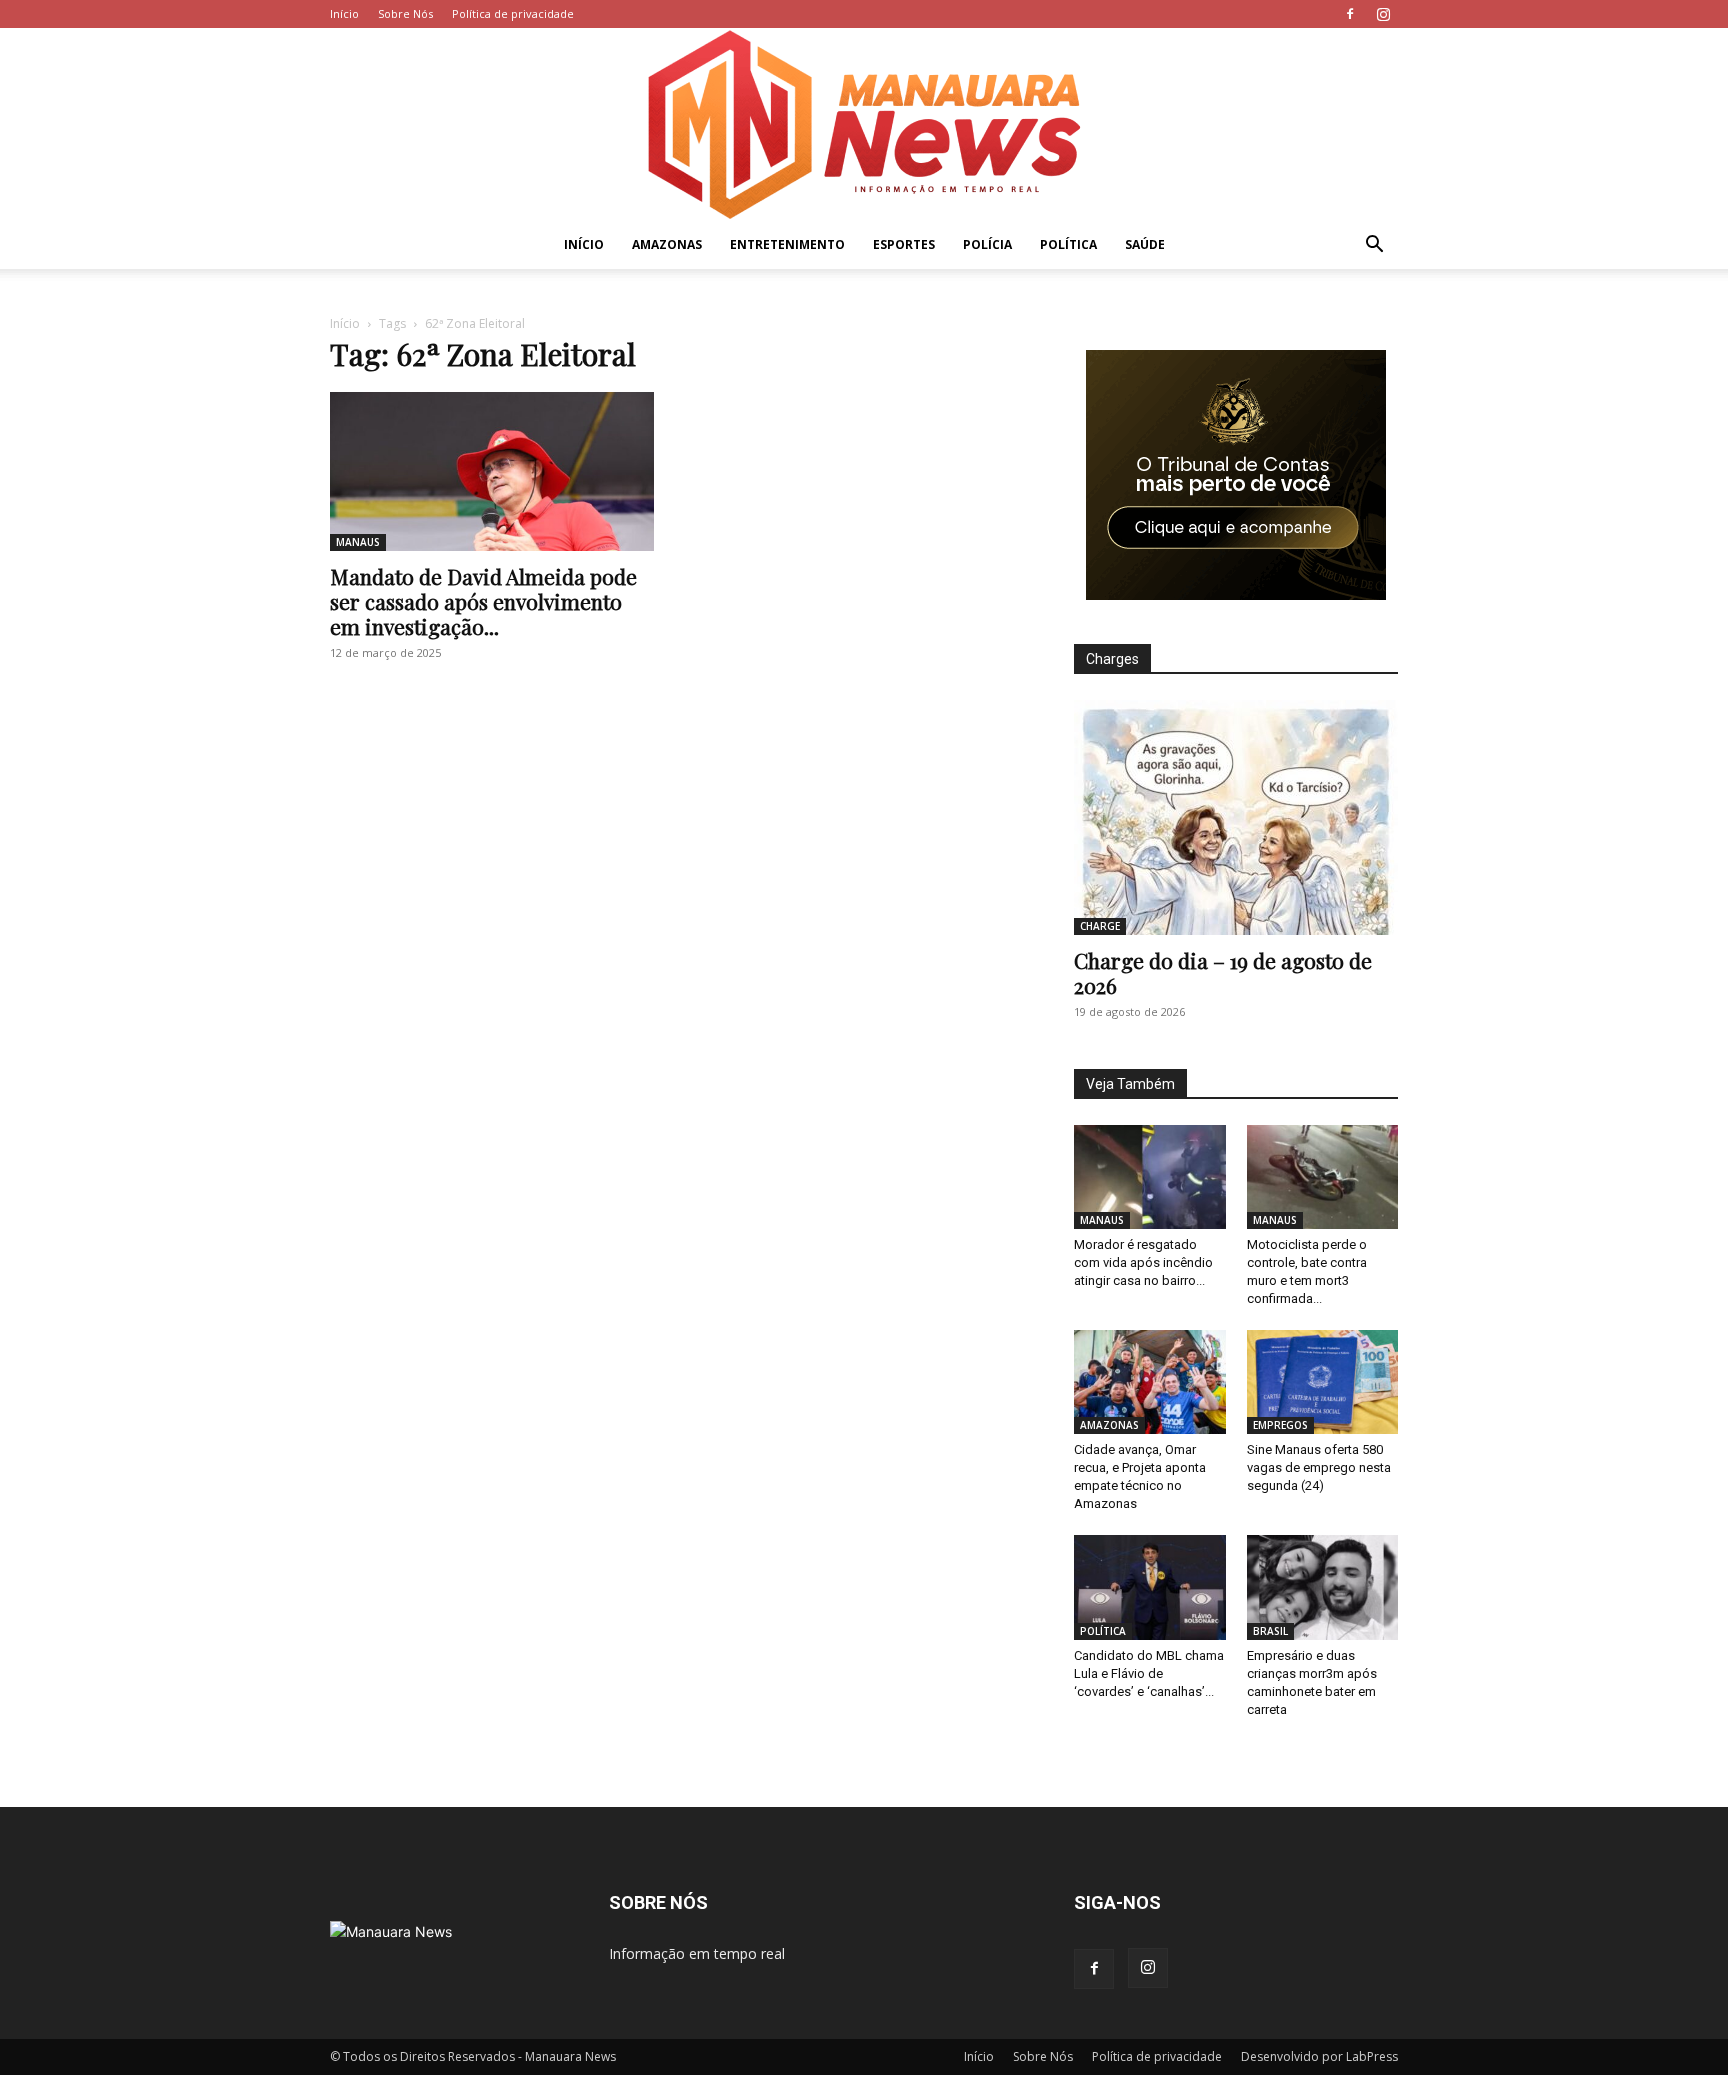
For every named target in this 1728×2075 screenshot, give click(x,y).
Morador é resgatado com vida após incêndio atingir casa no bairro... (1143, 1262)
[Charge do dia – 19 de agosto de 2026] (1236, 817)
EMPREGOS (1280, 1425)
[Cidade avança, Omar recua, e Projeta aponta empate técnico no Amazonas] (1150, 1382)
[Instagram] (1383, 14)
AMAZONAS (667, 244)
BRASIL (1270, 1631)
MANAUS (358, 542)
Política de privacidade (513, 13)
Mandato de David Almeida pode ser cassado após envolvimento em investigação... (483, 601)
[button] (1374, 246)
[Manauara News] (864, 124)
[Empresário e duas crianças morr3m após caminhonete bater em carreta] (1323, 1587)
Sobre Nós (405, 13)
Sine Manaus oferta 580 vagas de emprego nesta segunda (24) (1319, 1467)
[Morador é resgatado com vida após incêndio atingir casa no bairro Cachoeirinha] (1150, 1177)
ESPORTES (904, 244)
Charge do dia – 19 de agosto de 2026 (1223, 972)
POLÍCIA (987, 244)
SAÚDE (1145, 244)
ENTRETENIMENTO (787, 244)
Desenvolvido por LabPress (1319, 2056)
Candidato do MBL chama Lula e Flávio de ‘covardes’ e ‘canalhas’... (1149, 1673)
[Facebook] (1350, 14)
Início (344, 13)
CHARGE (1100, 926)
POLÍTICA (1068, 244)
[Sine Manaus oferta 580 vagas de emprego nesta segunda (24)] (1323, 1382)
